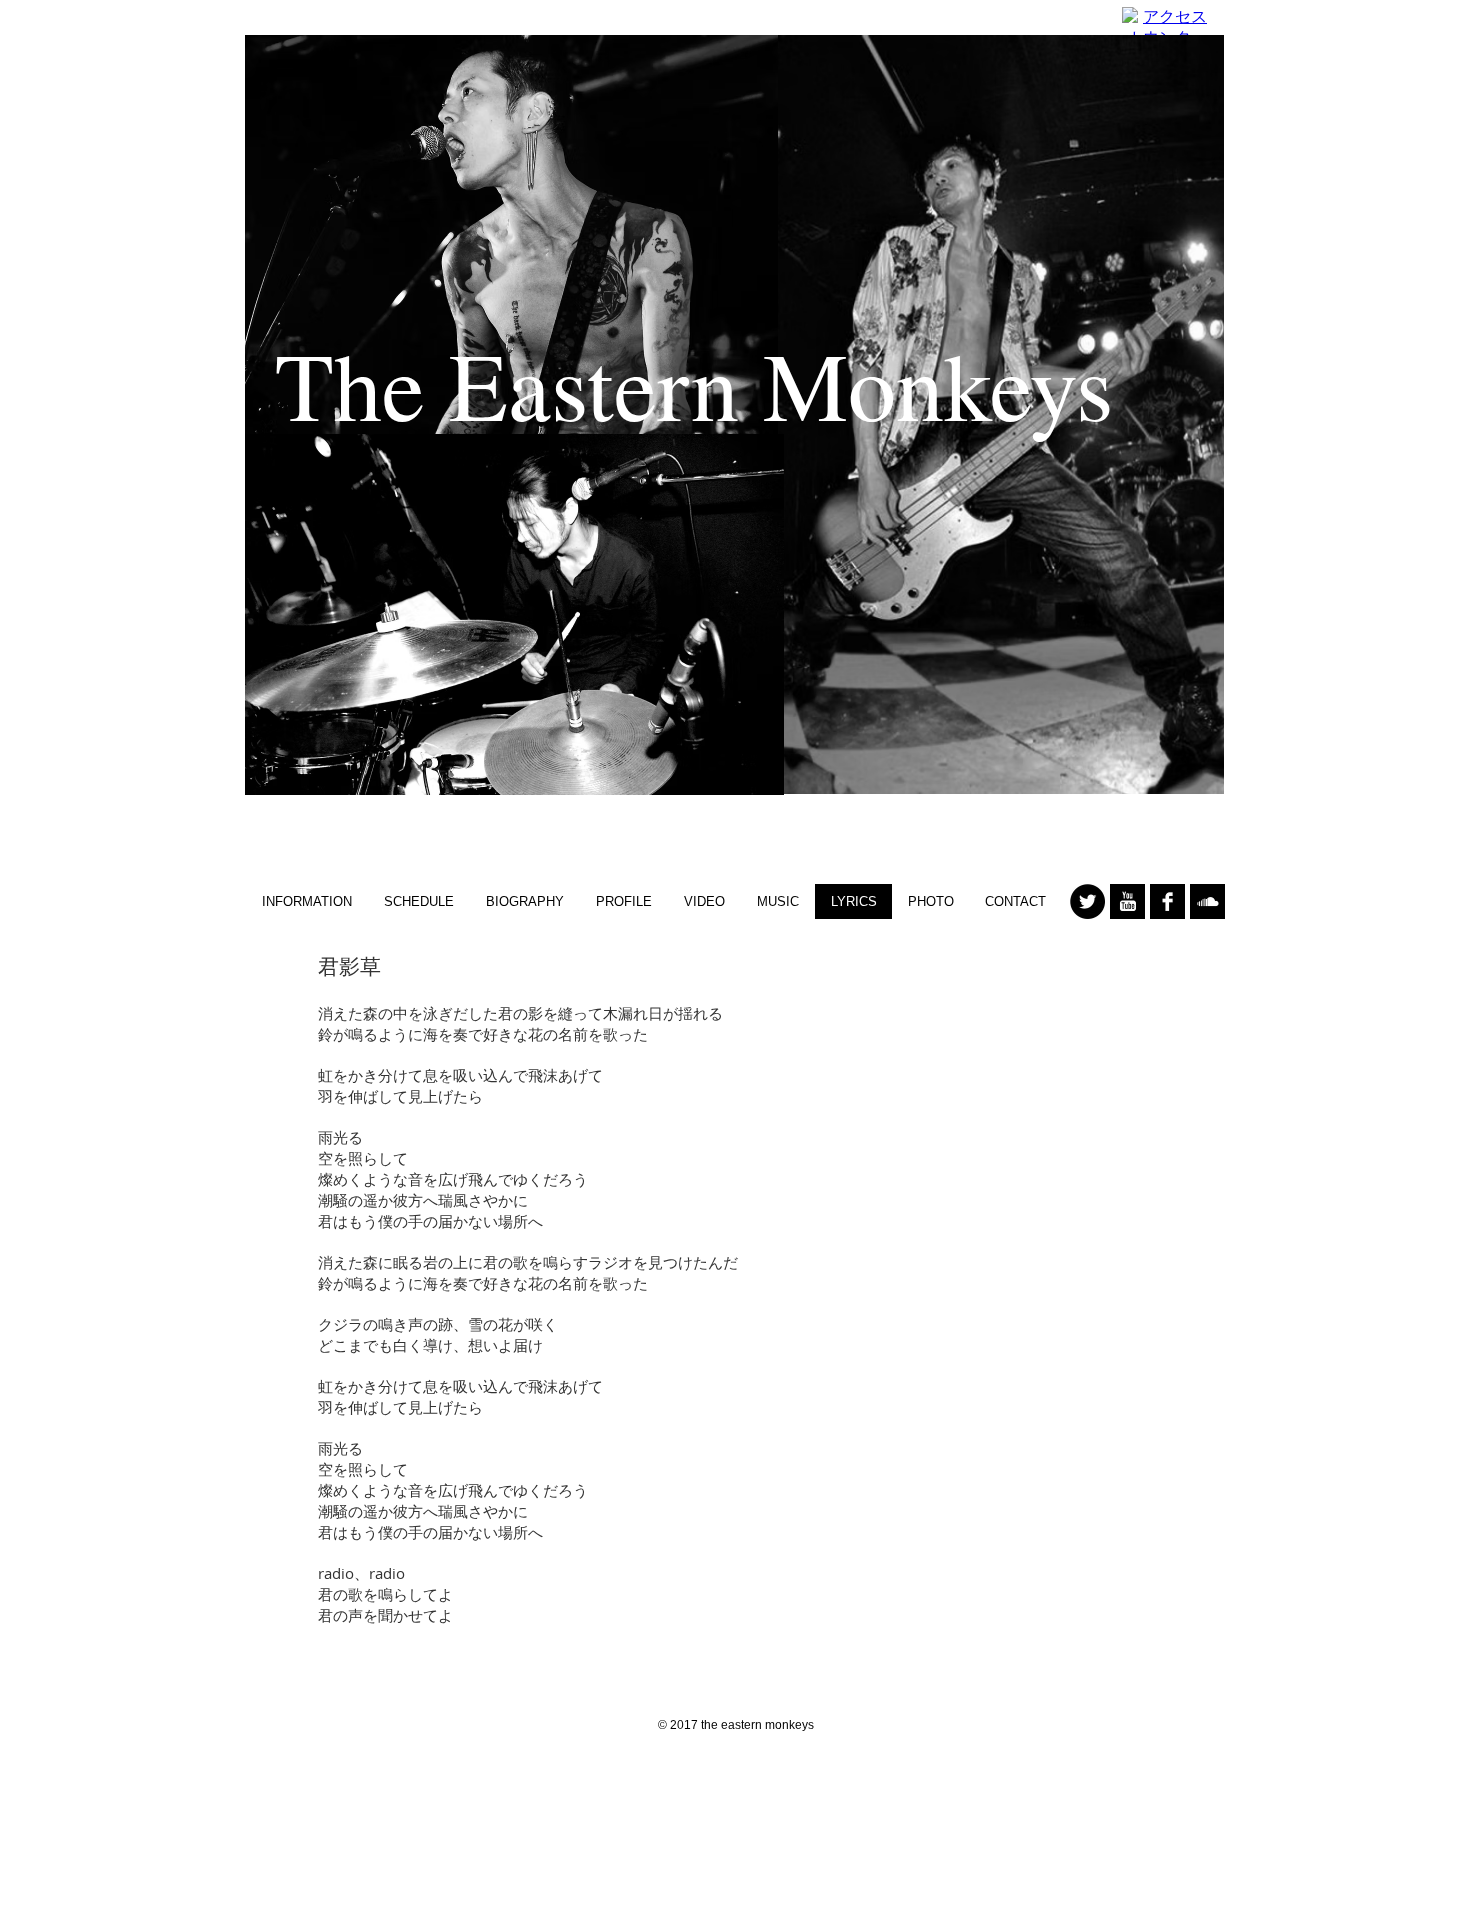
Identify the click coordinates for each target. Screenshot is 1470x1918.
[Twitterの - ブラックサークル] (1087, 901)
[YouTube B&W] (1127, 901)
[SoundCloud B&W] (1207, 901)
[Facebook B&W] (1167, 901)
